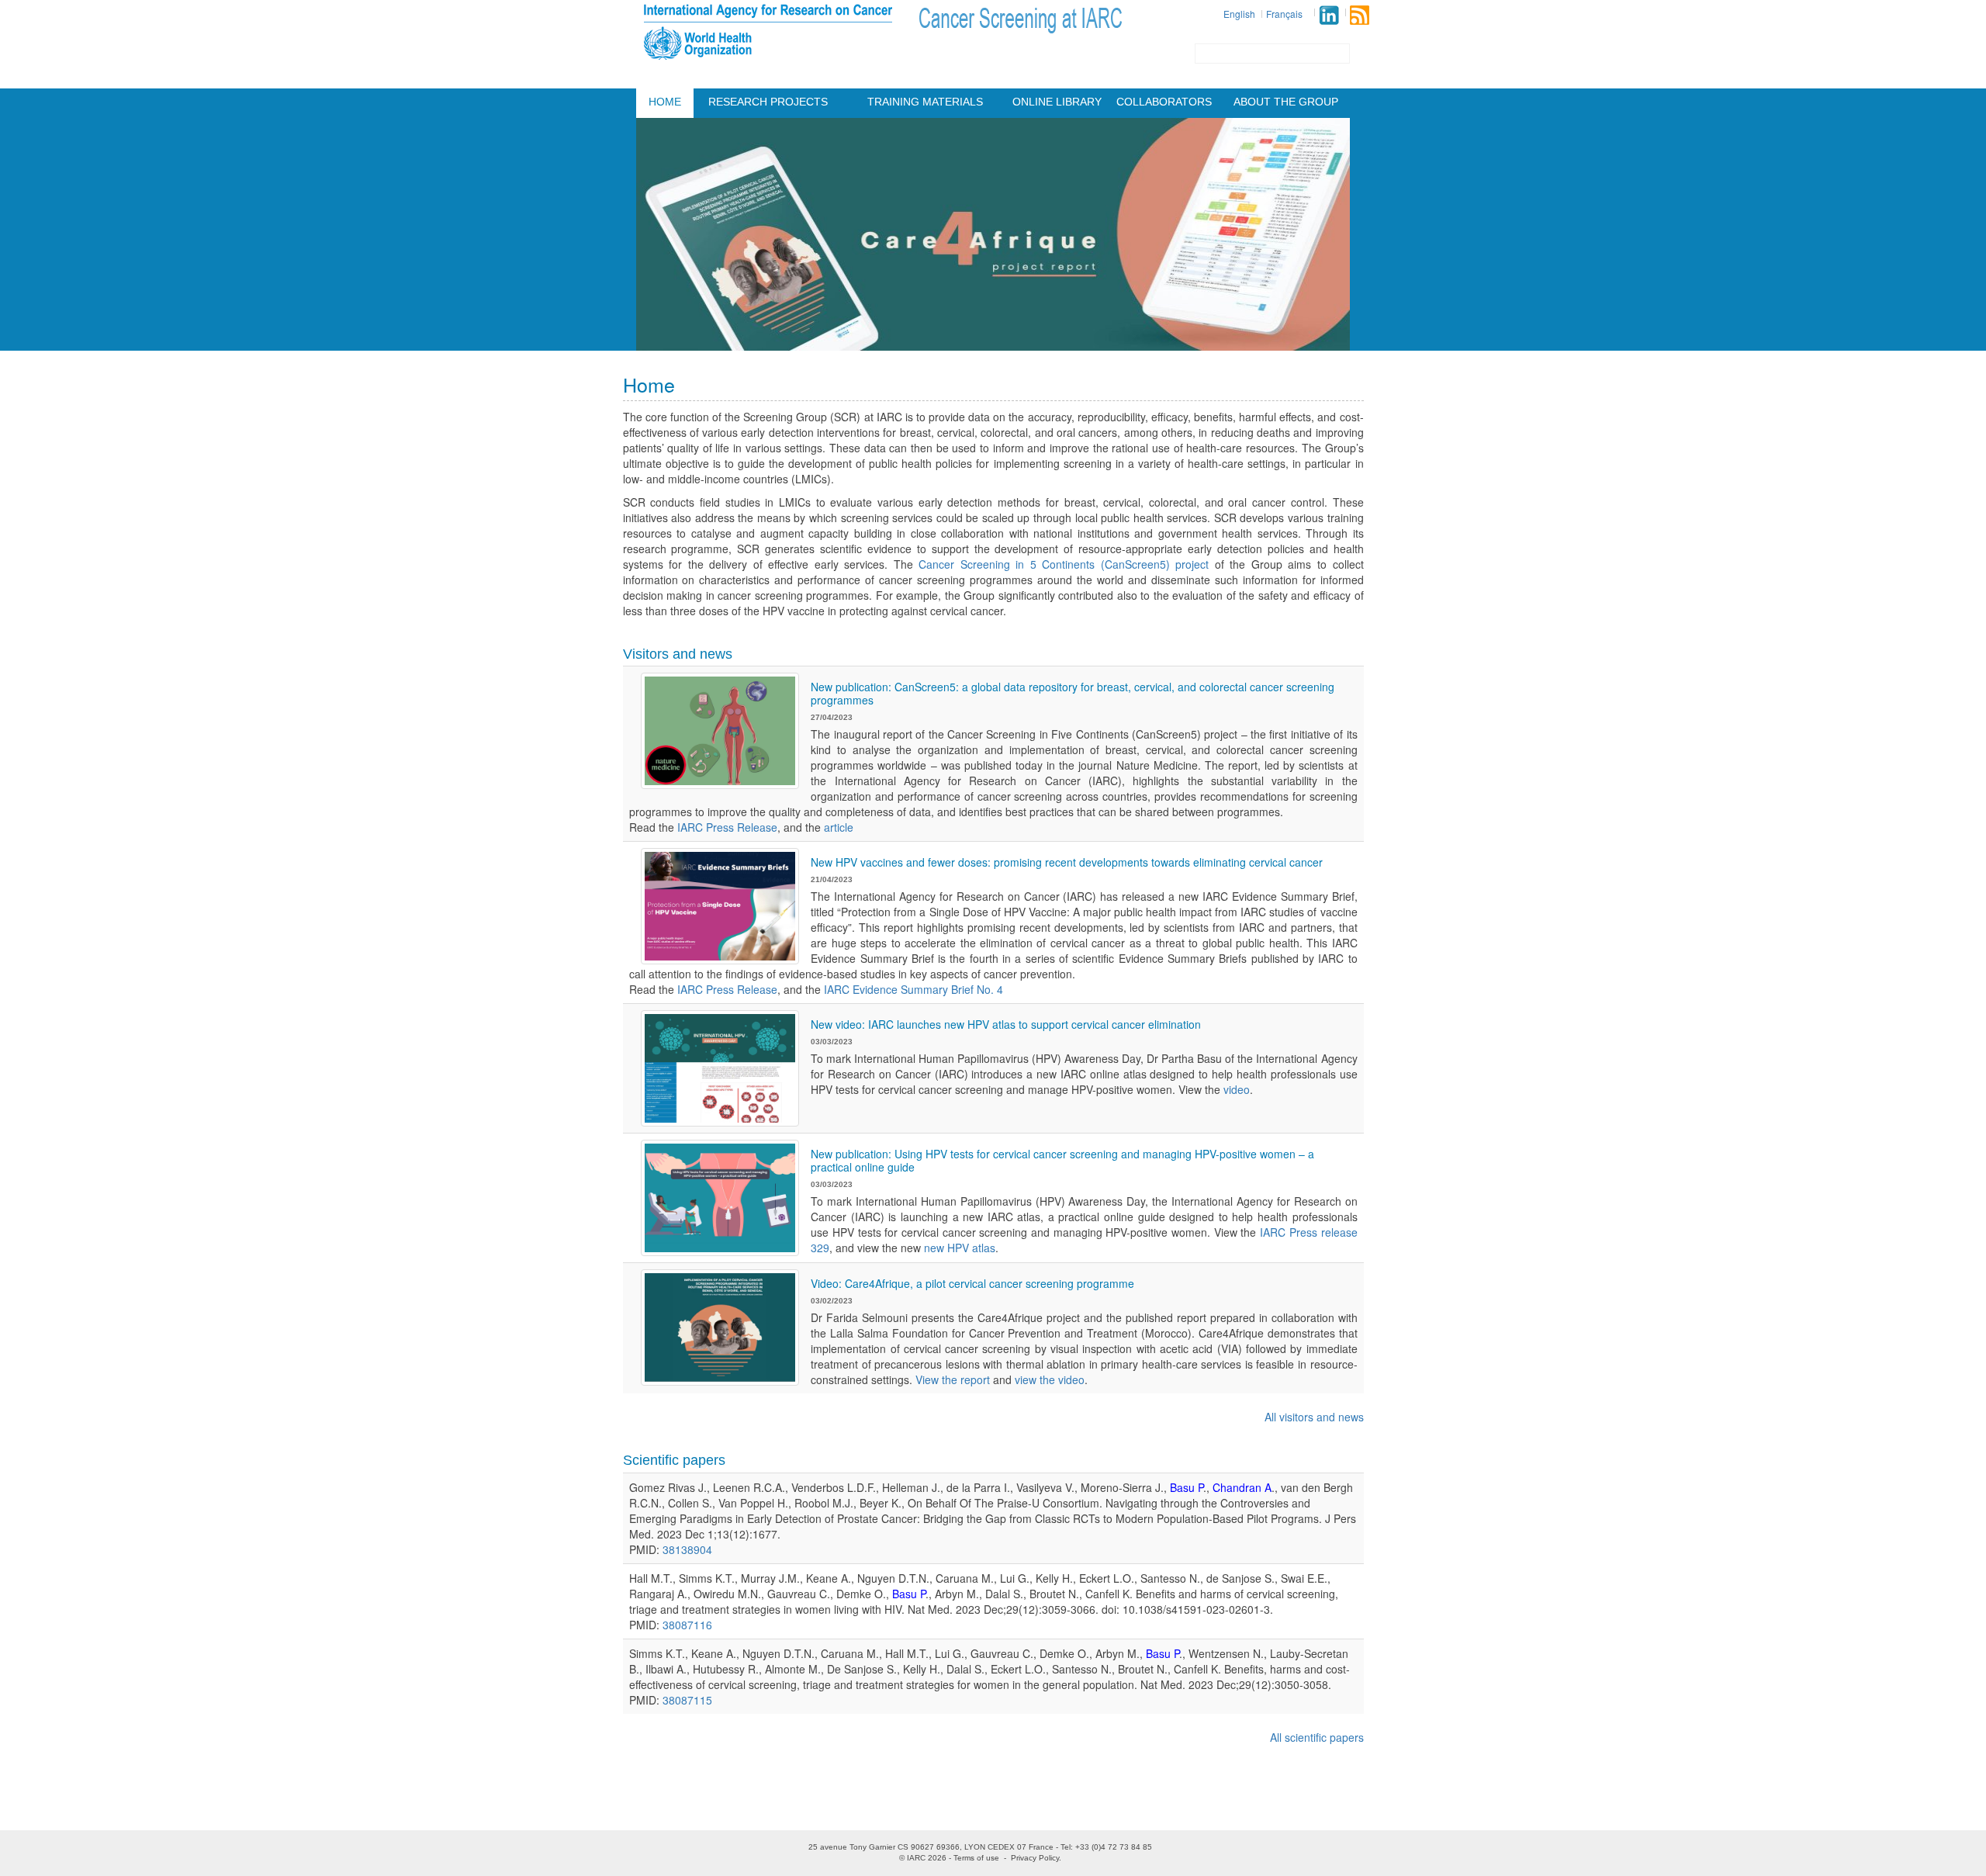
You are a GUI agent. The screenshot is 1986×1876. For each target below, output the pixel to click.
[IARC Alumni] (1329, 15)
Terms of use (976, 1858)
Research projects (768, 102)
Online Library (1057, 102)
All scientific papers (1317, 1737)
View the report (953, 1379)
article (839, 827)
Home (665, 102)
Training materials (925, 102)
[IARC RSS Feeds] (1360, 15)
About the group (1286, 102)
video (1237, 1089)
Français (1284, 14)
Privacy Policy (1035, 1858)
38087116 (687, 1625)
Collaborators (1164, 102)
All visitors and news (1314, 1417)
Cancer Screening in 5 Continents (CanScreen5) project (1064, 564)
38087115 (687, 1700)
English (1239, 14)
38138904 (687, 1549)
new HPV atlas (960, 1248)
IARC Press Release (727, 827)
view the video (1050, 1379)
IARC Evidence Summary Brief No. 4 (913, 989)
